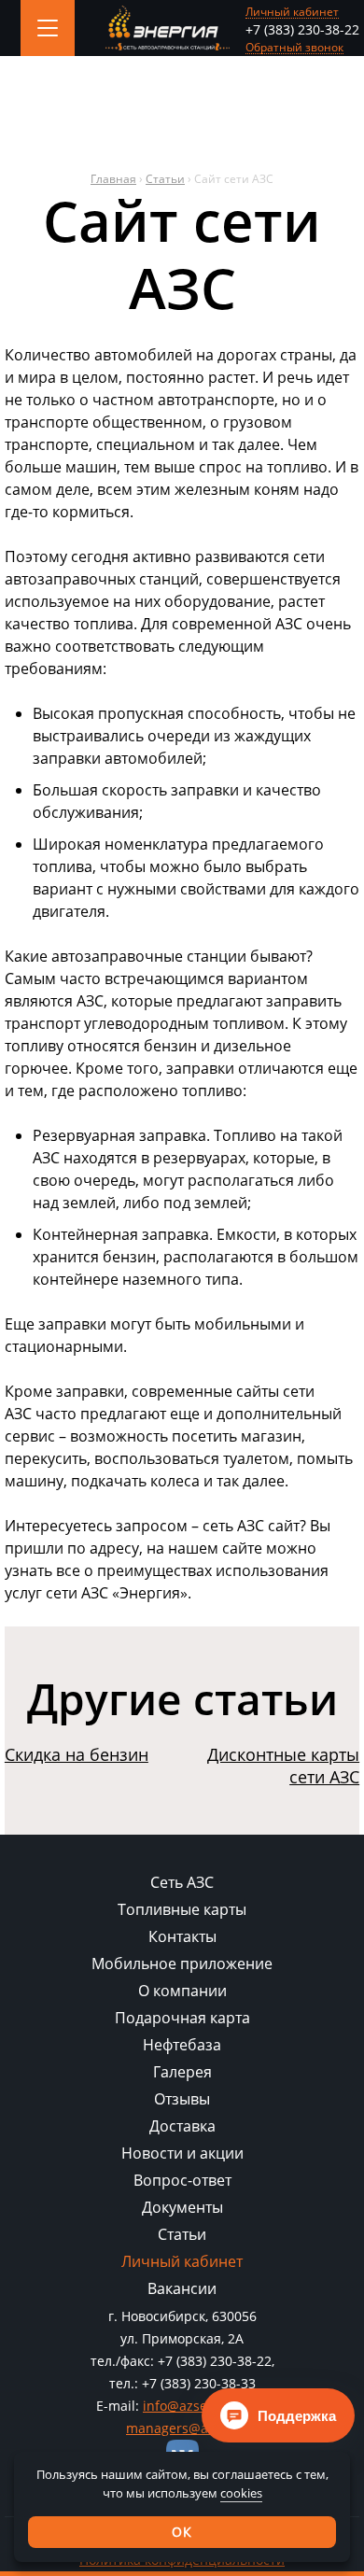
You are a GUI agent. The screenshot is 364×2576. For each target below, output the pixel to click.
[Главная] (168, 28)
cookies (241, 2493)
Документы (182, 2207)
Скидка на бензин (77, 1754)
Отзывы (182, 2099)
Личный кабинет (292, 13)
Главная (113, 179)
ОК (182, 2532)
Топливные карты (182, 1909)
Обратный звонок (294, 48)
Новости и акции (182, 2153)
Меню (48, 28)
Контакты (182, 1936)
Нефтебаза (182, 2045)
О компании (182, 1991)
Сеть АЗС (182, 1882)
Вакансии (182, 2288)
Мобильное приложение (182, 1964)
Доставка (182, 2126)
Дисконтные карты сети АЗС (283, 1766)
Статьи (165, 179)
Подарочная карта (182, 2018)
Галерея (182, 2072)
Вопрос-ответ (182, 2180)
